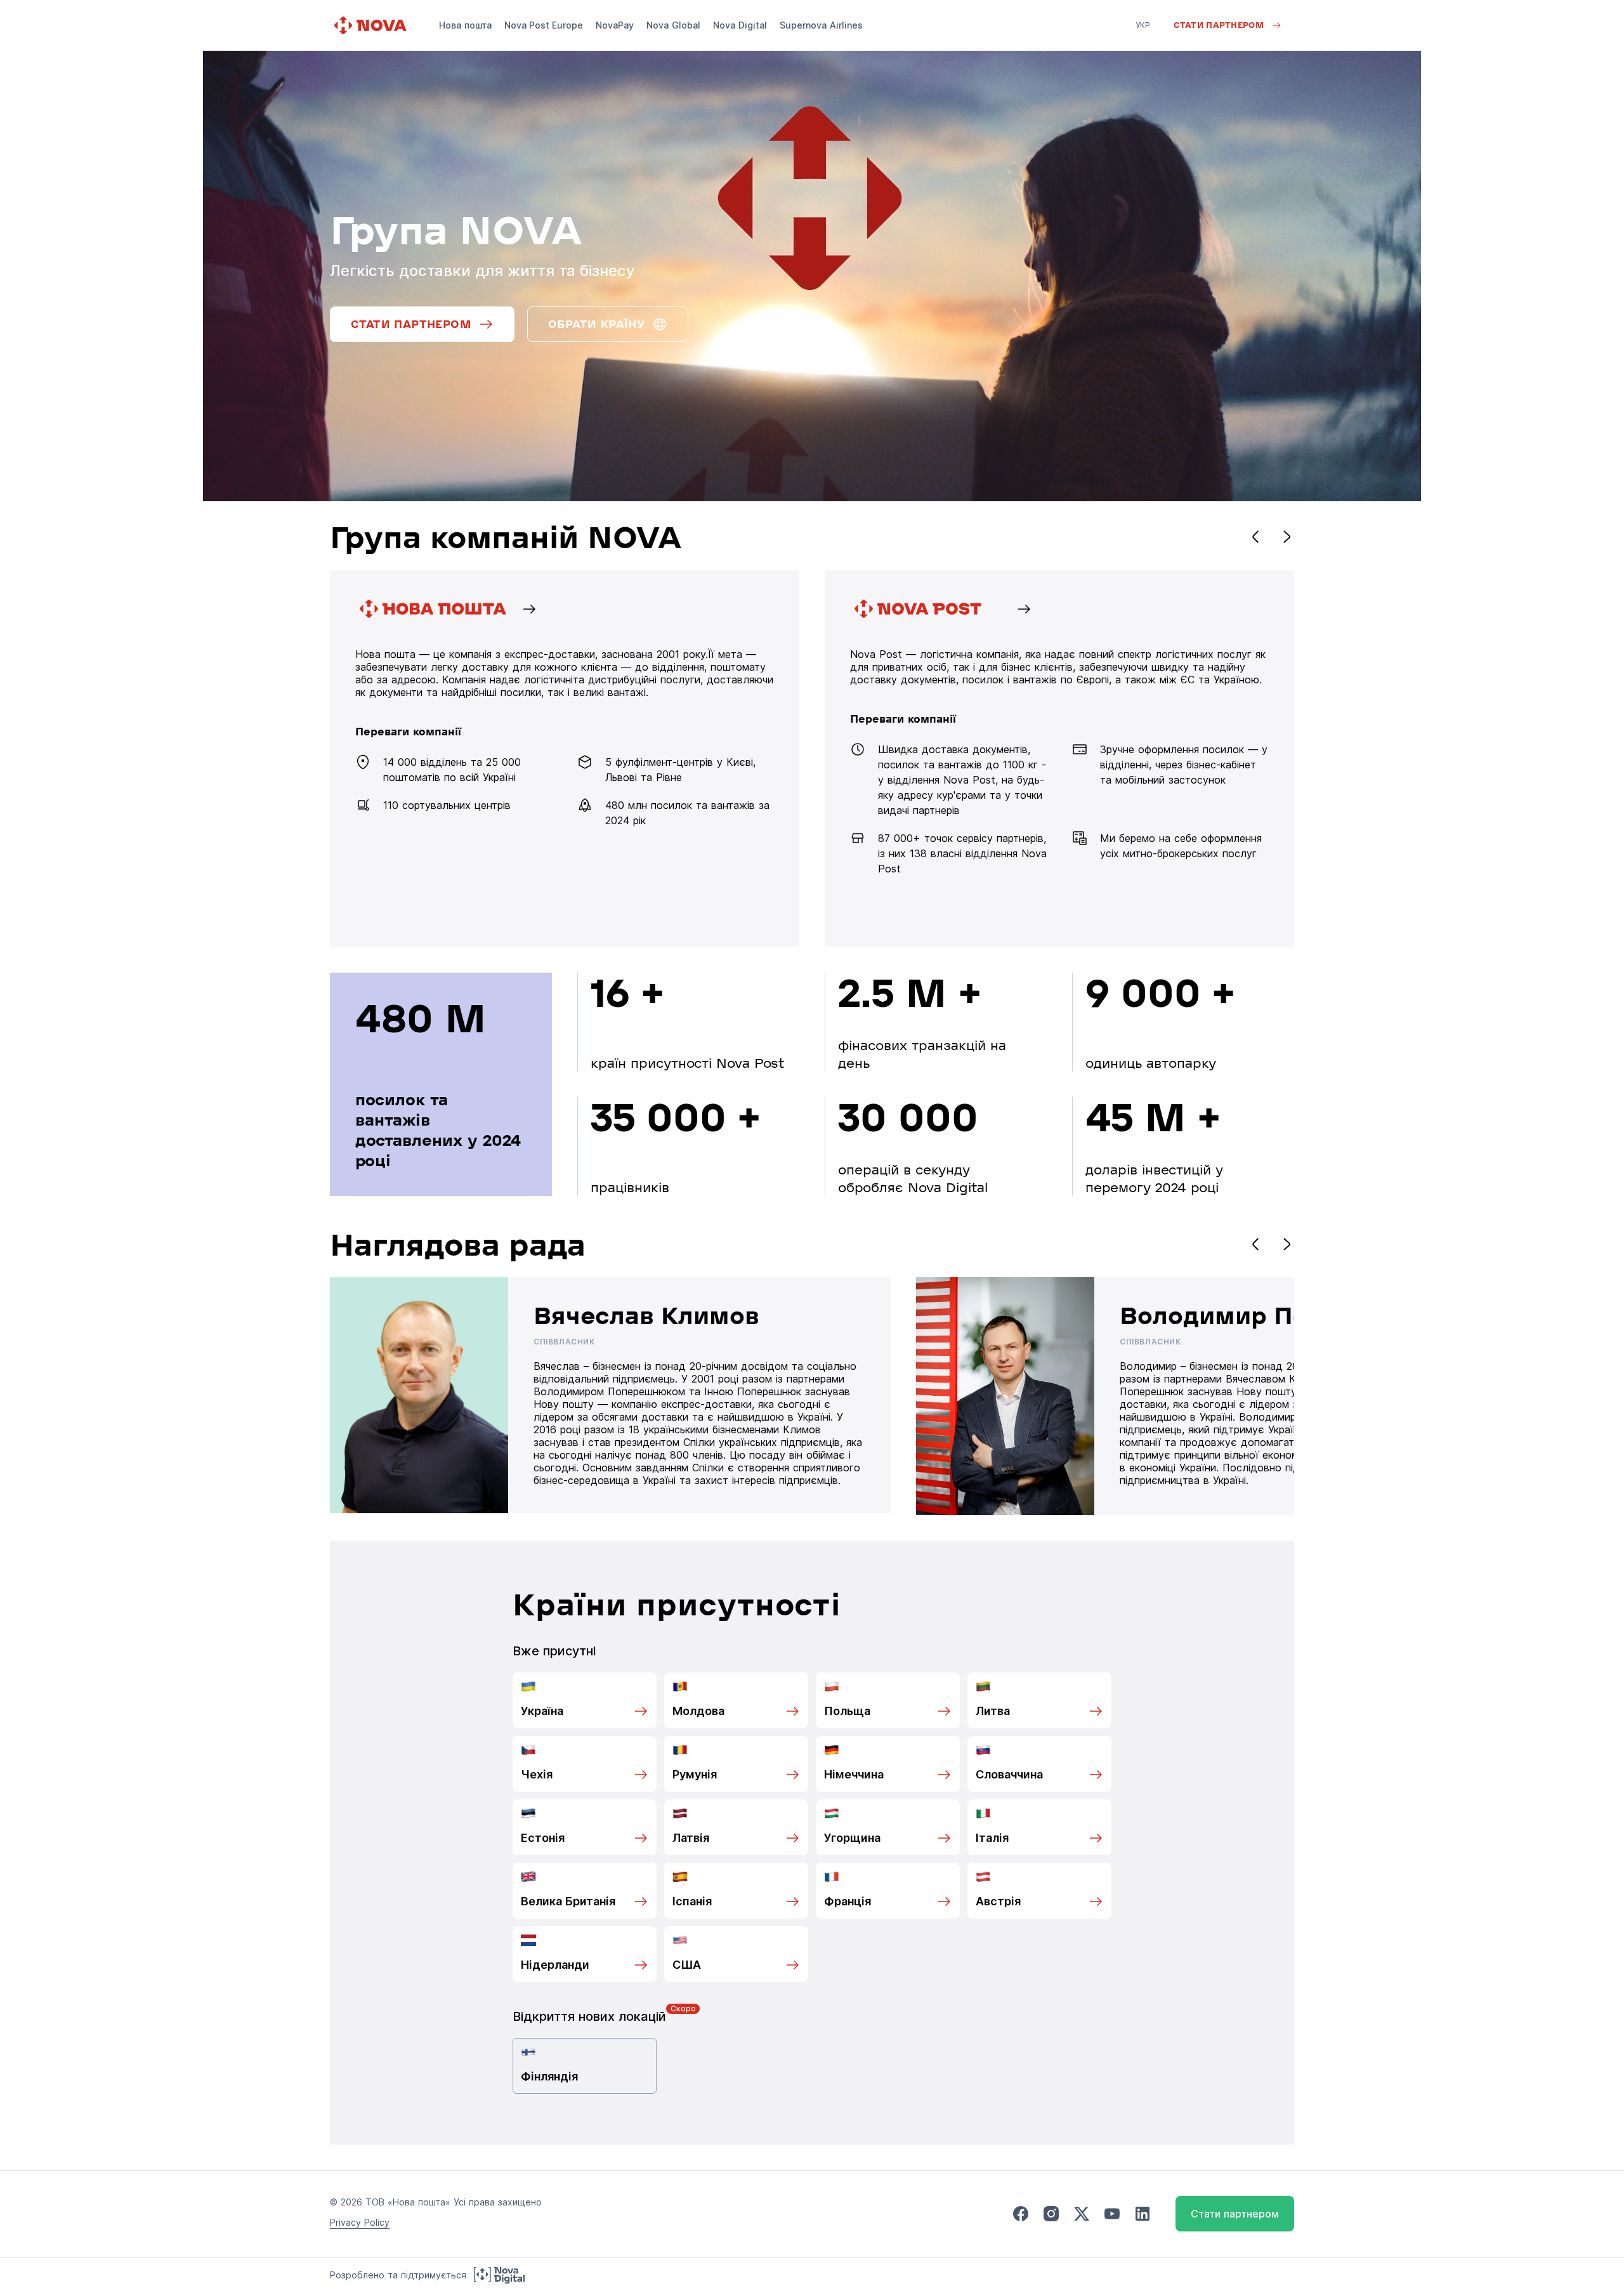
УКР (1143, 25)
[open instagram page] (1051, 2214)
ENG (1144, 43)
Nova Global (673, 25)
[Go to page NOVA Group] (565, 759)
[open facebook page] (1021, 2214)
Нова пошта (465, 25)
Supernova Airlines (821, 25)
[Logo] (372, 25)
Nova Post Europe (544, 25)
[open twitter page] (1082, 2214)
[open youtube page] (1112, 2214)
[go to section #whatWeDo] (1059, 759)
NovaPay (615, 25)
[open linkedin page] (1143, 2214)
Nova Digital (740, 25)
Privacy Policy (360, 2222)
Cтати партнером (1235, 2214)
